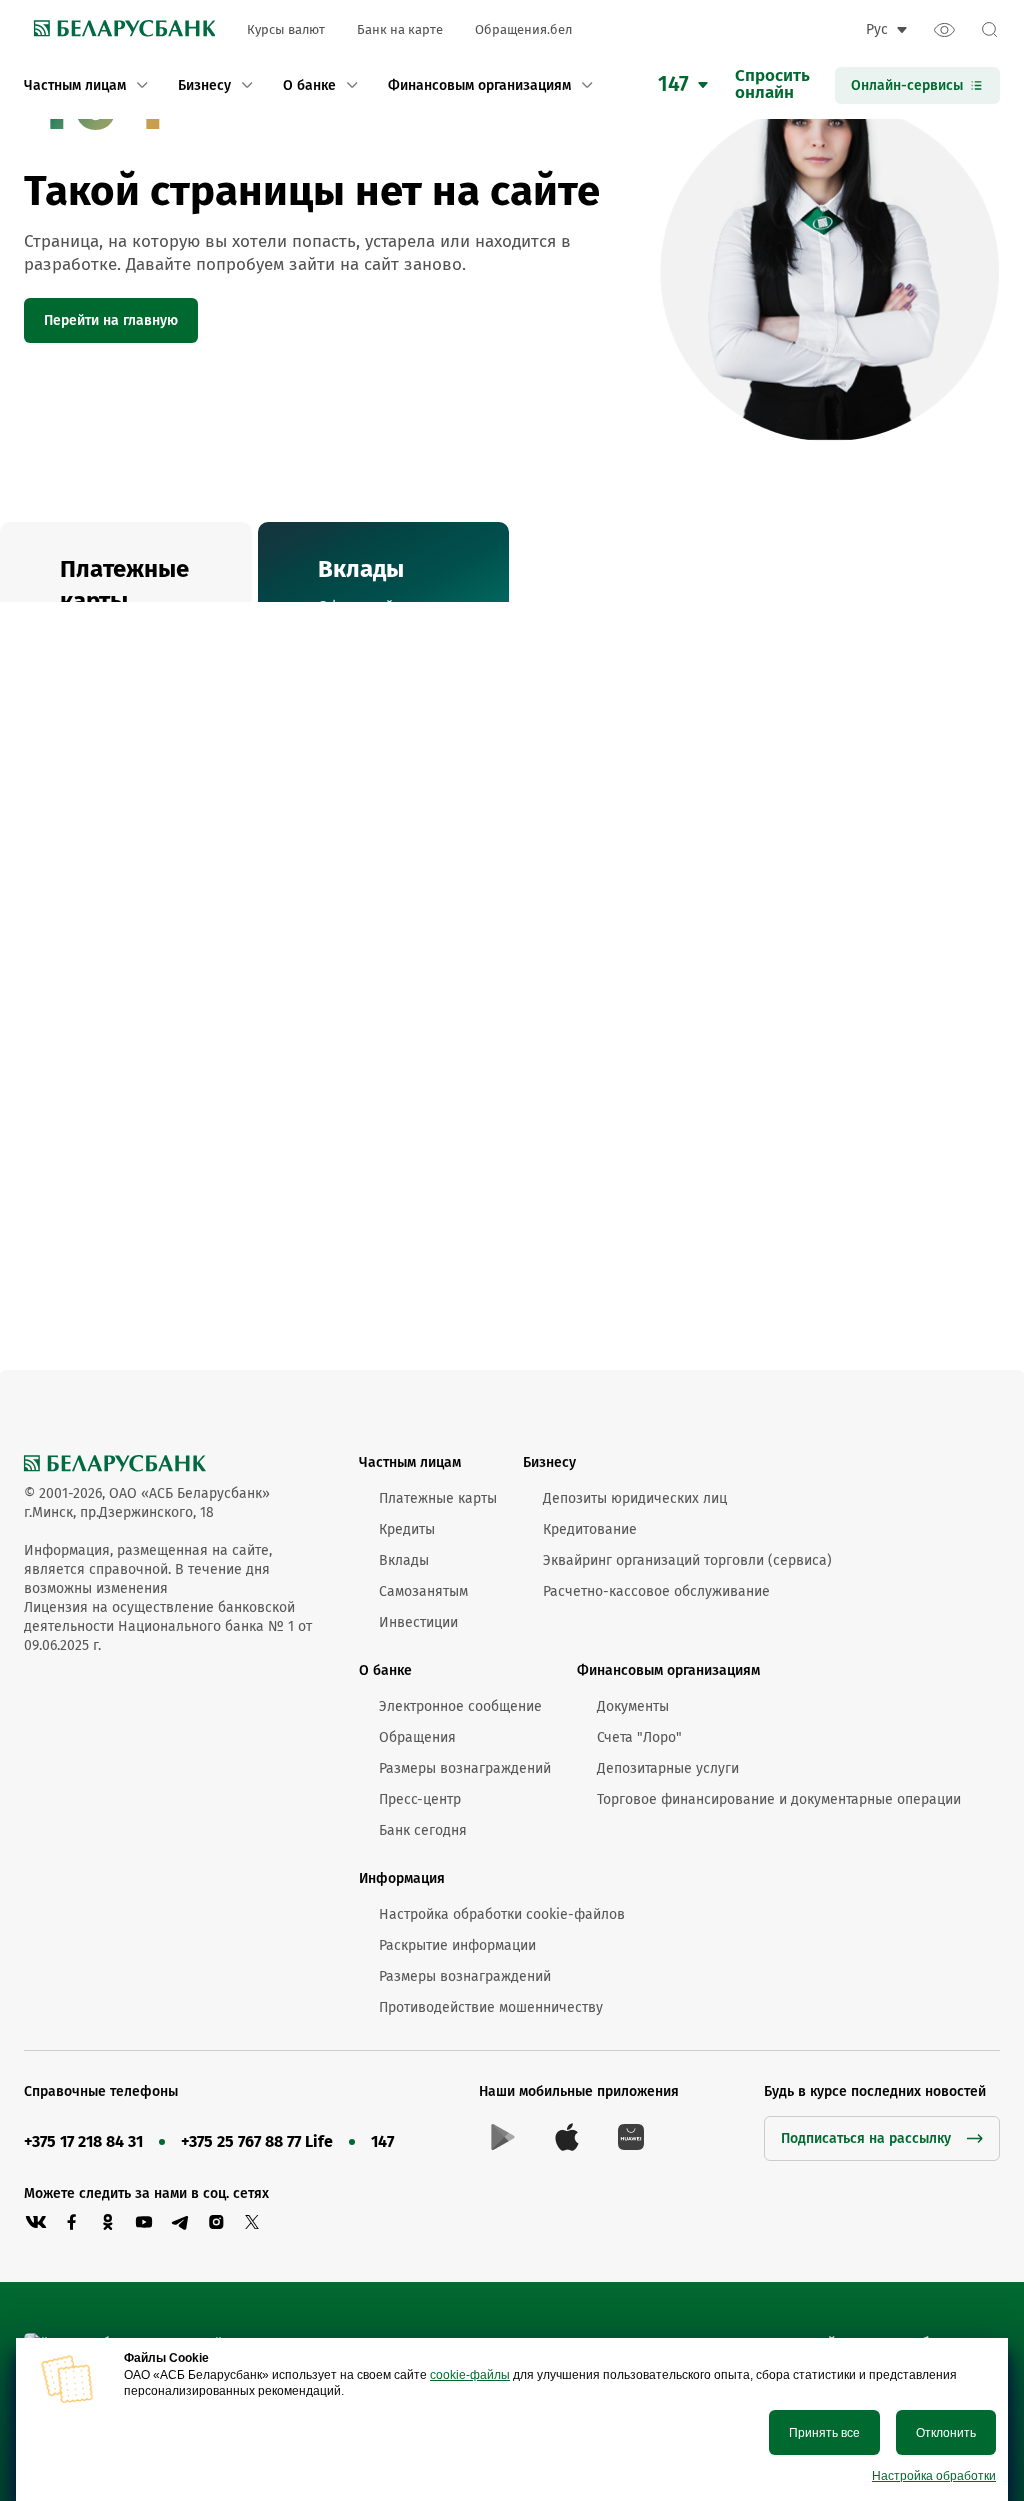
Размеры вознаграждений (465, 1768)
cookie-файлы (470, 2375)
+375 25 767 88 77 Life (257, 2141)
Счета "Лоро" (639, 1737)
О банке (385, 1670)
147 (382, 2141)
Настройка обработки (934, 2476)
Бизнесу (549, 1462)
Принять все (824, 2433)
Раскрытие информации (457, 1945)
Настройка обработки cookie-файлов (502, 1914)
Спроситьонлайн (772, 85)
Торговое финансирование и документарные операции (779, 1799)
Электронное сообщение (460, 1706)
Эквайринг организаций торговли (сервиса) (687, 1560)
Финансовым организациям (668, 1670)
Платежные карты (438, 1498)
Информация (402, 1878)
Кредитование (590, 1529)
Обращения (417, 1737)
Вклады (404, 1560)
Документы (633, 1706)
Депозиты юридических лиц (635, 1498)
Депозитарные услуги (668, 1768)
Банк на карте (400, 29)
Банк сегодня (423, 1830)
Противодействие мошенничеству (491, 2007)
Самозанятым (423, 1591)
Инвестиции (418, 1622)
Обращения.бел (523, 29)
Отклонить (946, 2433)
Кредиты (407, 1529)
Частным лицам (410, 1462)
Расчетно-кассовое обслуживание (656, 1591)
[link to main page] (119, 30)
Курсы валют (286, 29)
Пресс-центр (420, 1799)
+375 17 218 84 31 (83, 2141)
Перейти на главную (111, 320)
